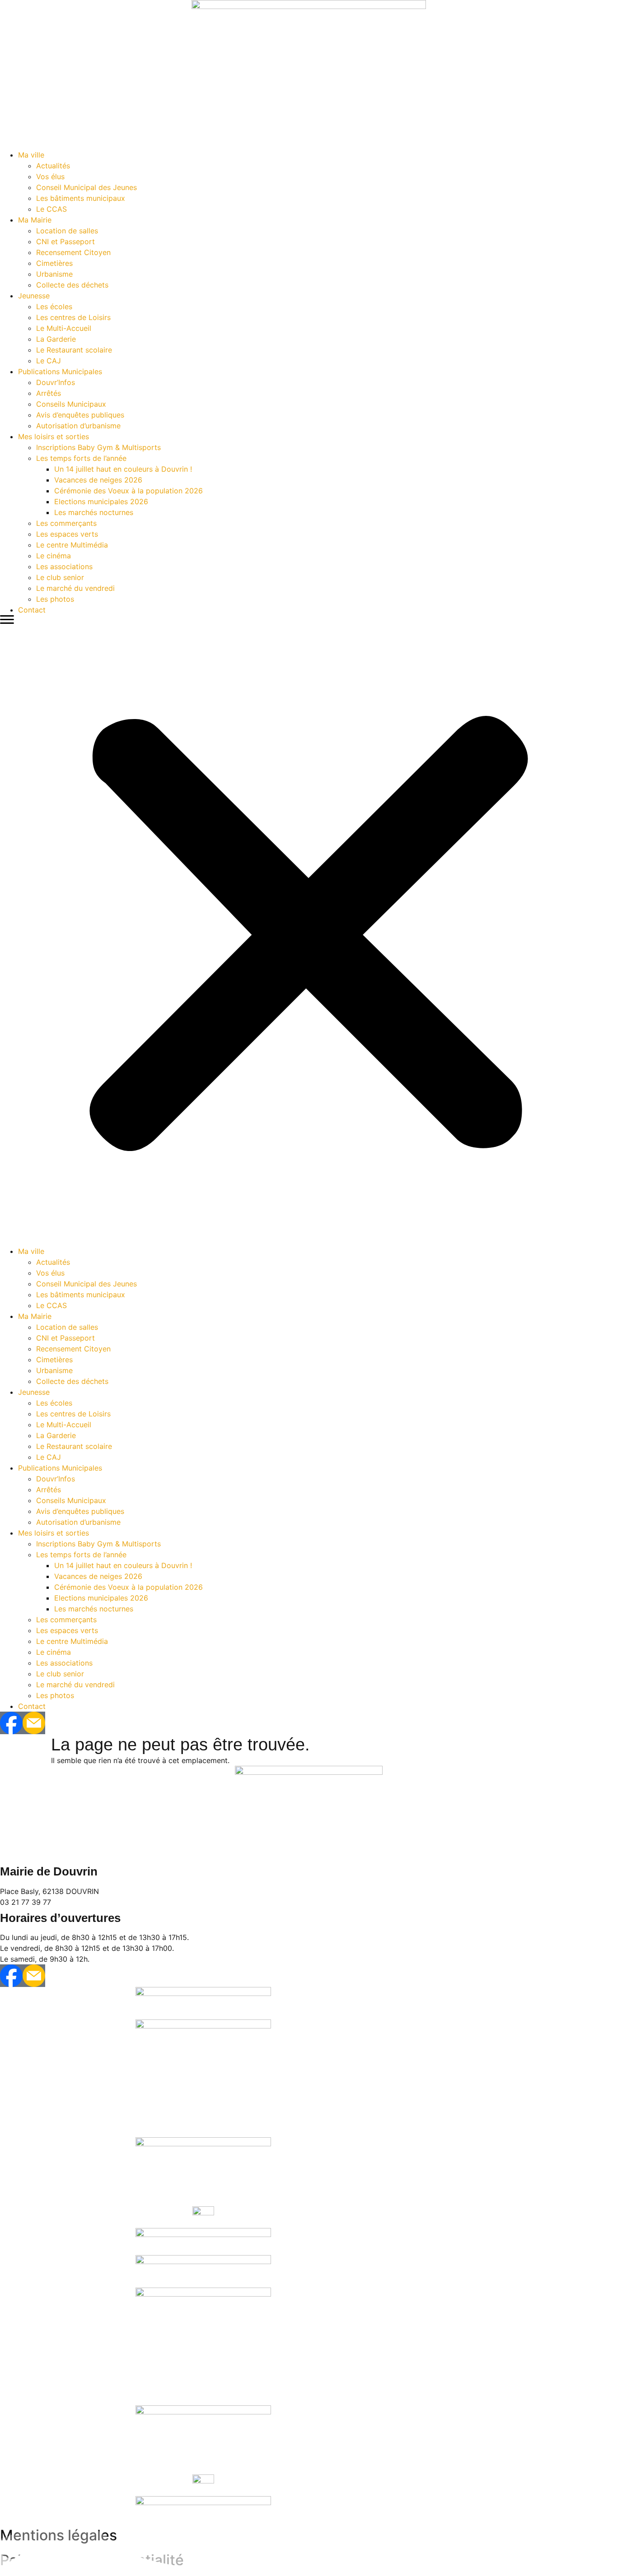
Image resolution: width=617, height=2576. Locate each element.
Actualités (53, 166)
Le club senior (60, 577)
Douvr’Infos (56, 382)
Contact (32, 610)
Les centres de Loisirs (73, 317)
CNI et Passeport (65, 241)
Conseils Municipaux (71, 404)
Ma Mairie (35, 220)
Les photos (55, 599)
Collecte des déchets (72, 285)
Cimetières (54, 263)
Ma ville (31, 155)
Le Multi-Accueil (64, 328)
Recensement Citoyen (73, 252)
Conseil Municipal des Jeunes (86, 187)
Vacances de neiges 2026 (98, 480)
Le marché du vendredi (75, 588)
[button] (308, 931)
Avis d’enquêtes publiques (80, 415)
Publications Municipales (60, 371)
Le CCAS (51, 209)
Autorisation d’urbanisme (78, 426)
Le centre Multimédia (72, 545)
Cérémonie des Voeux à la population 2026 (129, 491)
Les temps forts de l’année (81, 458)
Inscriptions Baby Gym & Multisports (98, 447)
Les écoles (54, 306)
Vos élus (50, 176)
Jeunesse (34, 296)
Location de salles (67, 231)
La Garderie (56, 339)
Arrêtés (49, 393)
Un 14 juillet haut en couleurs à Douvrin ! (123, 469)
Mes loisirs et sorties (54, 436)
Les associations (64, 566)
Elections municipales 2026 (101, 501)
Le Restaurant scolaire (74, 350)
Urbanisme (54, 274)
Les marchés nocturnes (94, 512)
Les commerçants (66, 523)
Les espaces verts (67, 534)
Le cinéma (54, 556)
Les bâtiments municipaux (81, 198)
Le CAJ (49, 361)
